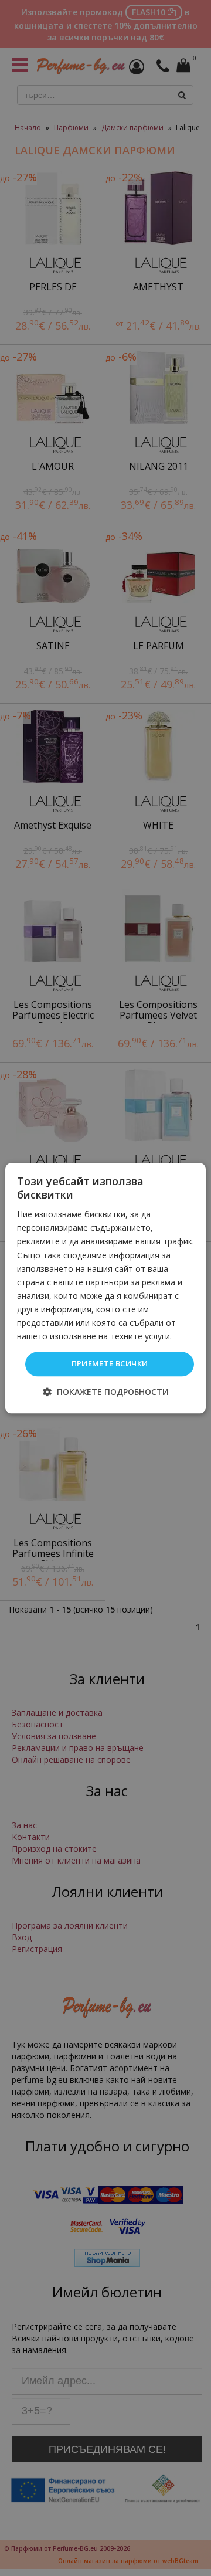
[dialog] (105, 1288)
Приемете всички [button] (110, 1364)
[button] (106, 1392)
